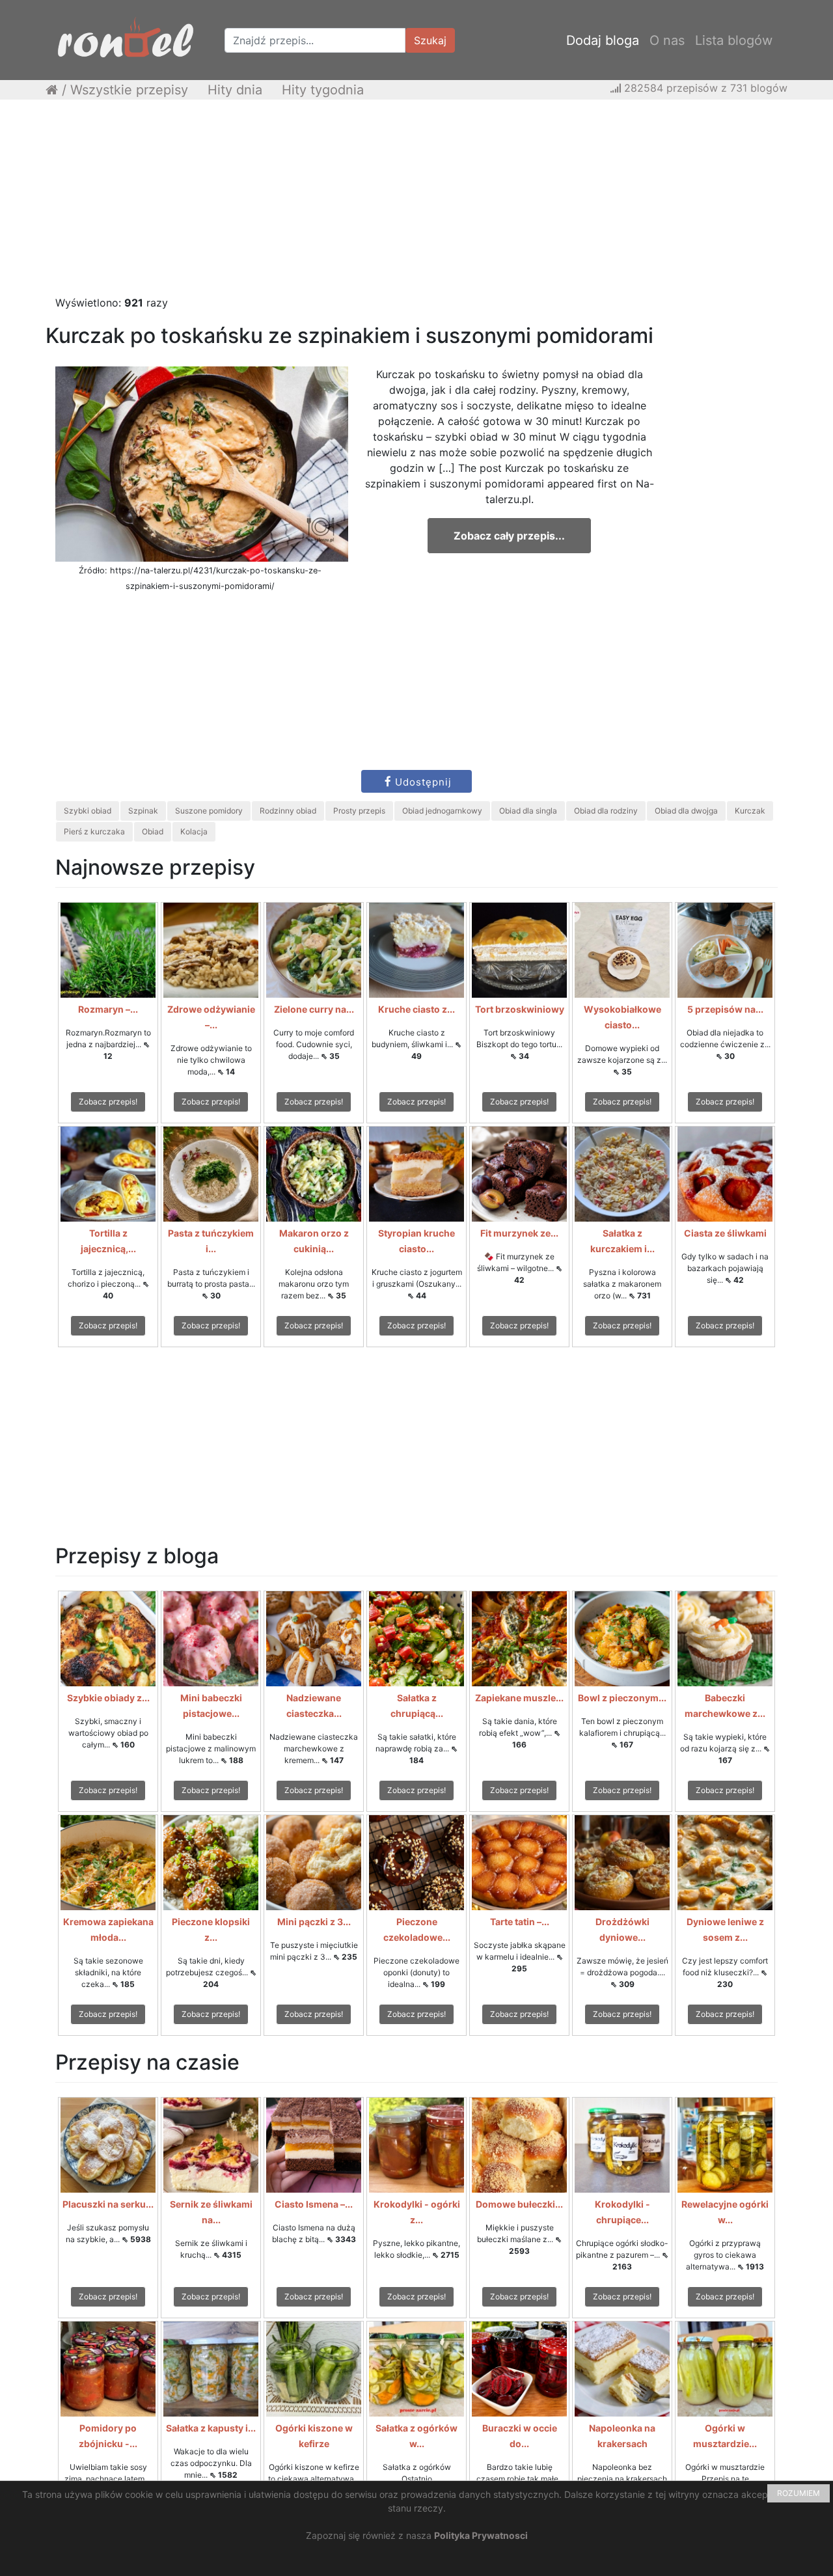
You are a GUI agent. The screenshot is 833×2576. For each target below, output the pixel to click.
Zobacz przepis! (108, 1102)
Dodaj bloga (603, 40)
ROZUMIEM (799, 2493)
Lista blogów (734, 40)
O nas (667, 40)
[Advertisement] (416, 204)
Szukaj (430, 40)
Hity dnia (235, 90)
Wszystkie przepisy (129, 90)
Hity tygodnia (323, 90)
